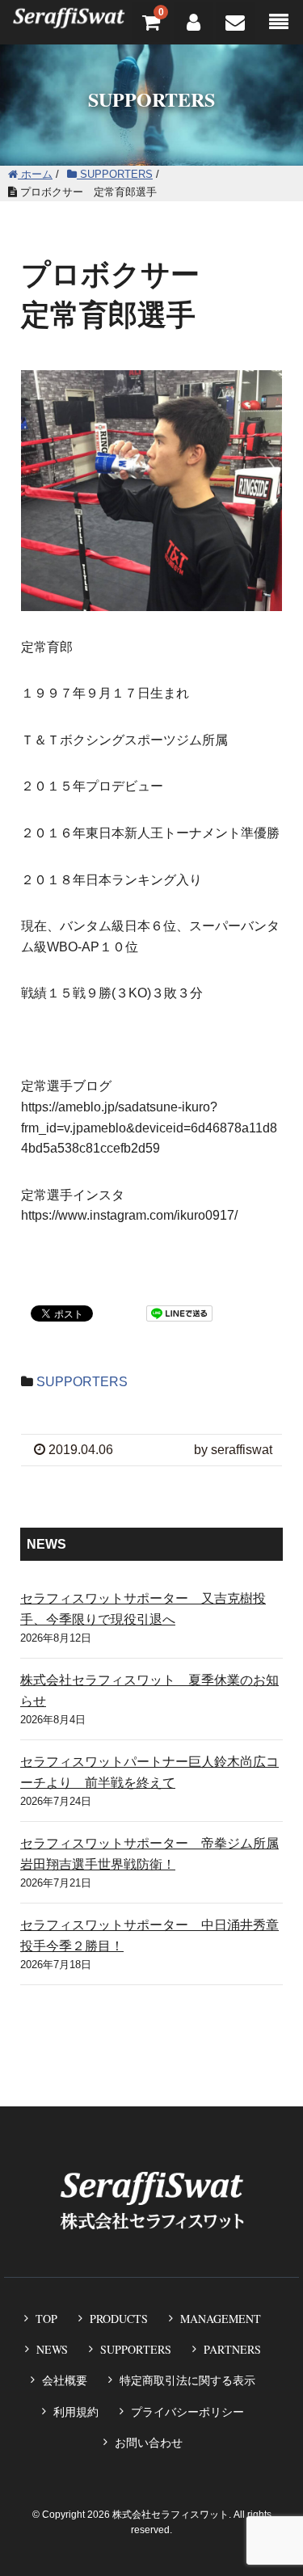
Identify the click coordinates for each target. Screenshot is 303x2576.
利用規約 (76, 2412)
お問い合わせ (149, 2443)
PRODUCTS (119, 2319)
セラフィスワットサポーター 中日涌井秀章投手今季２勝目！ (149, 1935)
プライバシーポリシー (187, 2412)
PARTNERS (232, 2349)
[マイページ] (193, 22)
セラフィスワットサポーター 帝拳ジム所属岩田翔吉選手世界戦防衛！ (149, 1854)
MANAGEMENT (221, 2319)
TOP (46, 2319)
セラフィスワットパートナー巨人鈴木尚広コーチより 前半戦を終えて (149, 1772)
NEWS (52, 2349)
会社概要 (65, 2380)
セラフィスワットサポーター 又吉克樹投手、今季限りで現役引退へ (143, 1609)
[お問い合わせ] (235, 22)
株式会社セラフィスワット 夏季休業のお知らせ (149, 1691)
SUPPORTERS (82, 1382)
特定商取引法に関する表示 (187, 2380)
